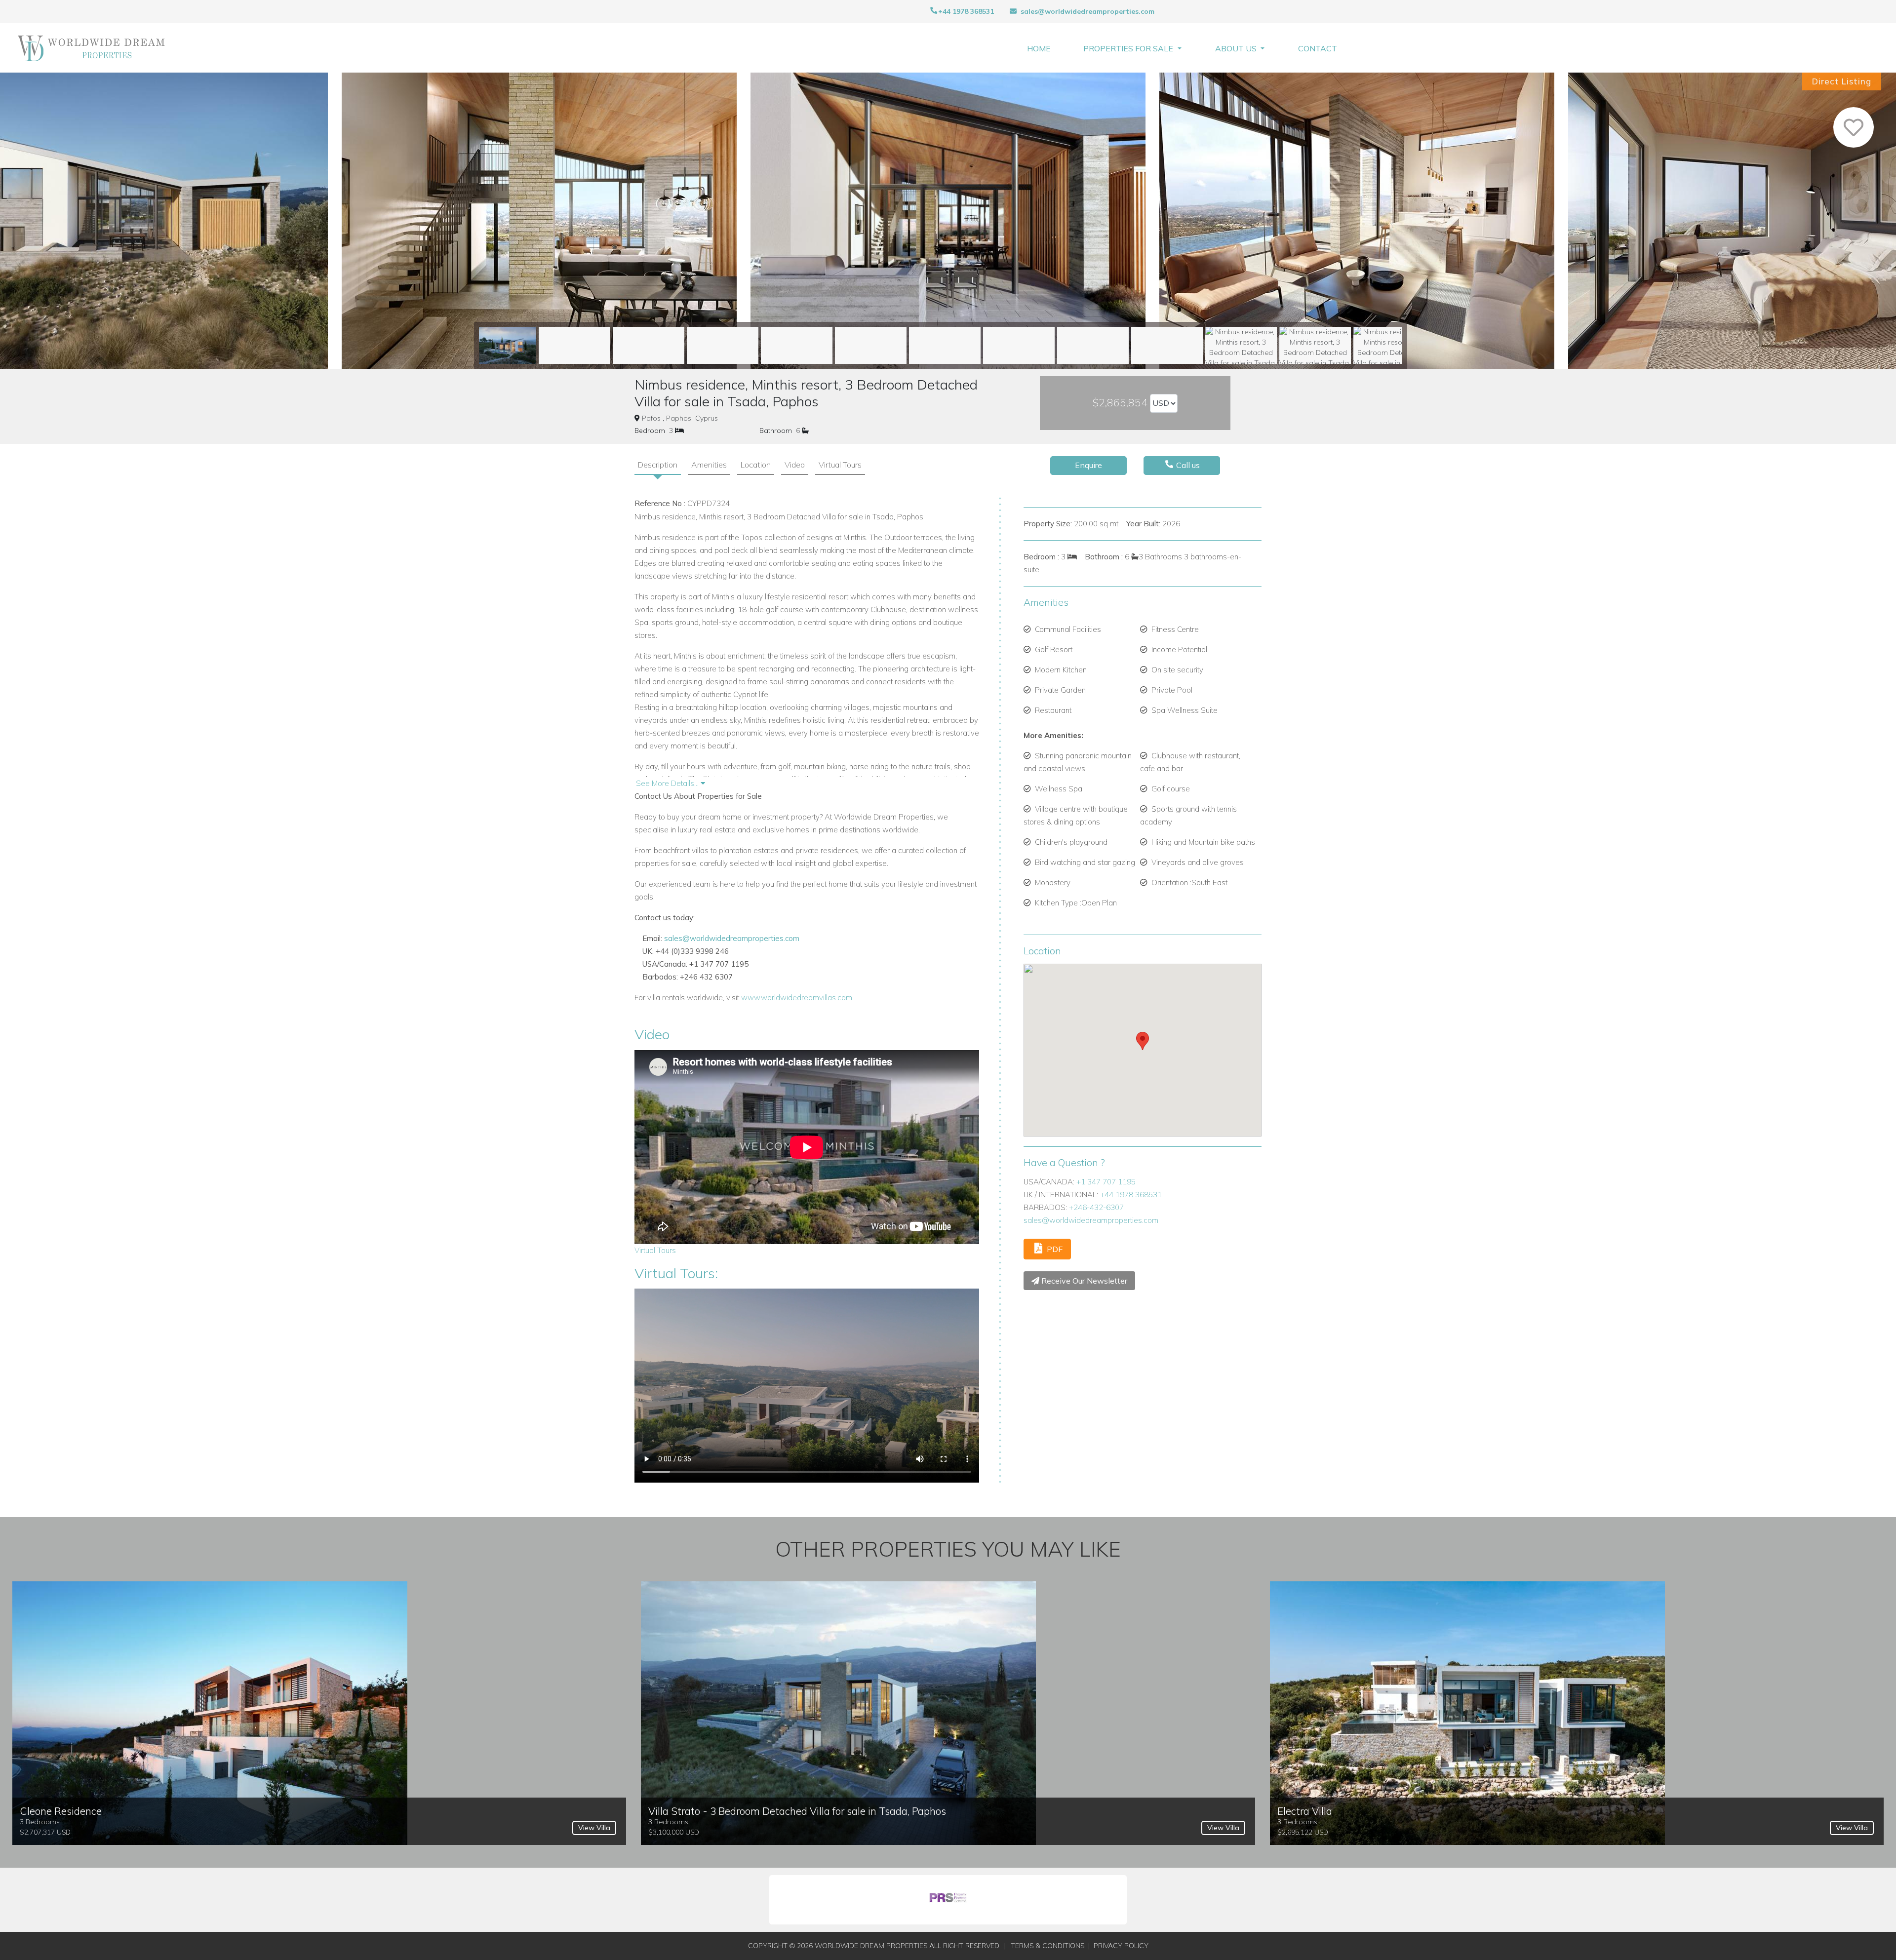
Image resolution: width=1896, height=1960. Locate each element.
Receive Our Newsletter (1083, 1281)
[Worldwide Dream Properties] (92, 48)
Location (756, 465)
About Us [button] (1237, 48)
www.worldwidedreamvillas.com (797, 998)
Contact (1318, 48)
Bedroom (650, 431)
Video (795, 465)
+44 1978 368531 (966, 11)
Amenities (709, 465)
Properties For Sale (1129, 48)
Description (658, 465)
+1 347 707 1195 (1106, 1182)
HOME (1039, 48)
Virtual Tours (840, 465)
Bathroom (776, 431)
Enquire (1088, 465)
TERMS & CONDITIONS (1047, 1946)
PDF (1054, 1249)
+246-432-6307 (1096, 1207)
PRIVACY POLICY (1121, 1946)
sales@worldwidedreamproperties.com (1087, 11)
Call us (1187, 465)
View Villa (594, 1828)
